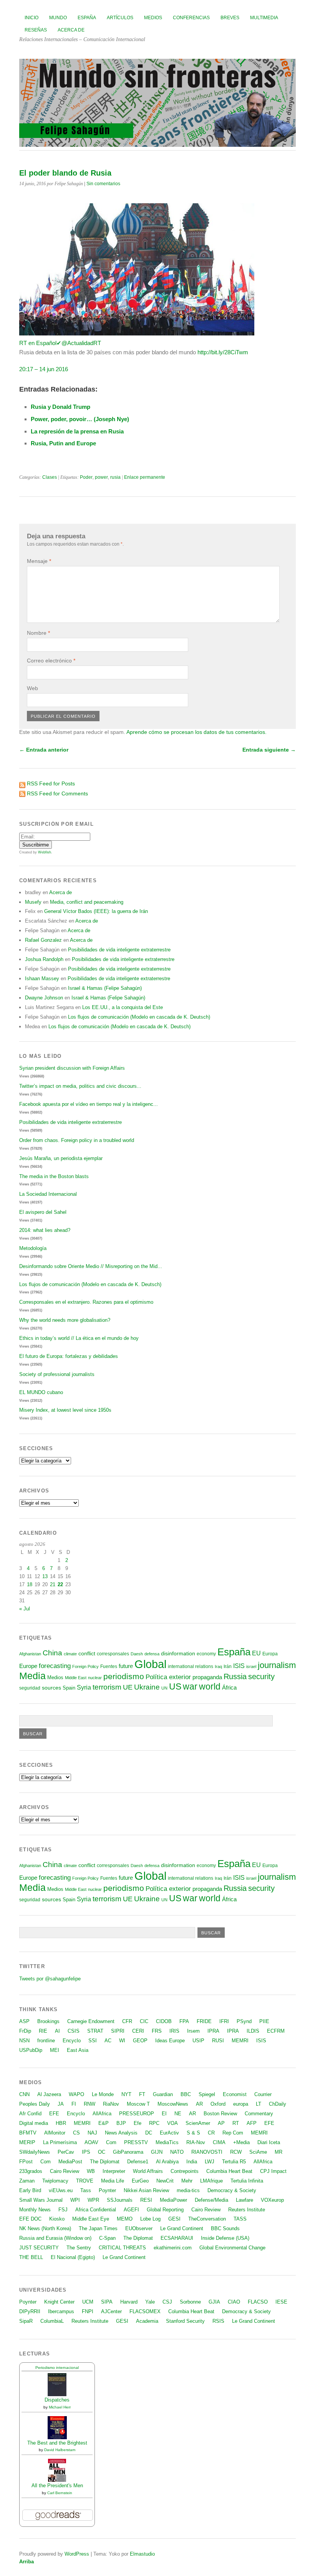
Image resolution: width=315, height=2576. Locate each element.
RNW (90, 2104)
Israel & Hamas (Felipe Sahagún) (105, 988)
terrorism (107, 1687)
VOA (172, 2123)
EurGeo (140, 2181)
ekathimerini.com (173, 2248)
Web (32, 688)
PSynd (244, 2021)
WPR (93, 2200)
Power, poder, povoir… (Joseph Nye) (80, 419)
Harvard (129, 2302)
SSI (93, 2041)
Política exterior (168, 1677)
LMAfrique (211, 2181)
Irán (228, 1666)
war (190, 1686)
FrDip (25, 2031)
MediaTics (167, 2142)
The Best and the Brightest (57, 2443)
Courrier (263, 2094)
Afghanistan (30, 1654)
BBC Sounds (225, 2228)
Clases (50, 477)
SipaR (26, 2321)
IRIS (174, 2031)
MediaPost (70, 2162)
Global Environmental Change (232, 2248)
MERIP (27, 2142)
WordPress (77, 2554)
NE (178, 2114)
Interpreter (114, 2171)
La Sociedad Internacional (48, 1194)
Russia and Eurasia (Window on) (55, 2238)
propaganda (207, 1677)
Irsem (193, 2031)
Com (111, 2142)
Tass (86, 2190)
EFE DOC (30, 2219)
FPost (26, 2162)
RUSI (218, 2041)
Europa (270, 1654)
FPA (184, 2021)
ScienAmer (198, 2123)
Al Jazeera (49, 2094)
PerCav (66, 2152)
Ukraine (147, 1687)
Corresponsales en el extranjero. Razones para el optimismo (86, 1302)
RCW (236, 2152)
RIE (43, 2031)
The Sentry (79, 2248)
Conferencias (191, 18)
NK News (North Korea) (45, 2228)
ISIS (239, 1666)
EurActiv (169, 2133)
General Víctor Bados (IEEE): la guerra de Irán (96, 911)
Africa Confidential (96, 2210)
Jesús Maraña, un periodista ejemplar (61, 1158)
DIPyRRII (30, 2311)
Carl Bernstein (60, 2493)
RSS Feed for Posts (51, 783)
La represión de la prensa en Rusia (77, 431)
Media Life (113, 2181)
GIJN (157, 2152)
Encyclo (72, 2041)
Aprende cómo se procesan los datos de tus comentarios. (196, 732)
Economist (235, 2094)
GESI (174, 2219)
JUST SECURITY (39, 2248)
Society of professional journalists (57, 1374)
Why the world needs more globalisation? (65, 1320)
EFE (54, 2114)
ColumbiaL (52, 2321)
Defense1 (138, 2162)
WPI (75, 2200)
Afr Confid (30, 2114)
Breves (230, 18)
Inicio (31, 18)
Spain (69, 1688)
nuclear (95, 1678)
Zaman (27, 2181)
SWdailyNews (35, 2152)
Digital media (34, 2123)
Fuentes (109, 1666)
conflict (87, 1653)
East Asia (78, 2050)
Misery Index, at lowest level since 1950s (65, 1410)
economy (206, 1654)
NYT (126, 2094)
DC (149, 2133)
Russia (235, 1676)
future (126, 1666)
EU (256, 1653)
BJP (121, 2123)
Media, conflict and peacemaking (87, 902)
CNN (24, 2094)
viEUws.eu (61, 2190)
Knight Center (59, 2302)
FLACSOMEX (145, 2311)
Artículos (120, 18)
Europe (28, 1666)
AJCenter (111, 2311)
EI (164, 2114)
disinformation (178, 1654)
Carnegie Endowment (91, 2021)
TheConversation (207, 2219)
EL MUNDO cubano (41, 1392)
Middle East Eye (91, 2219)
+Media (241, 2142)
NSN (24, 2041)
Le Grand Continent (182, 2228)
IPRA (213, 2031)
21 (53, 1584)
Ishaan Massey (42, 978)
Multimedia (264, 18)
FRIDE (204, 2021)
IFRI (224, 2021)
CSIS (74, 2031)
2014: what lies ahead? (45, 1230)
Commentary (259, 2114)
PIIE (264, 2021)
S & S (193, 2133)
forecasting (55, 1666)
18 (30, 1584)
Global (150, 1664)
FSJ (63, 2210)
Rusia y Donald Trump (61, 407)
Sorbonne (190, 2302)
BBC (186, 2094)
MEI (55, 2050)
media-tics (188, 2190)
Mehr (187, 2181)
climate (70, 1654)
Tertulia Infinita (247, 2181)
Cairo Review (65, 2171)
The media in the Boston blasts (54, 1176)
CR (211, 2133)
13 (45, 1576)
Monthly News (35, 2210)
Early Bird (30, 2190)
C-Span (107, 2238)
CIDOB (164, 2021)
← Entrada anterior (44, 750)
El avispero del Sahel (43, 1212)
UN (164, 1688)
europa (241, 2104)
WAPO (76, 2094)
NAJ (92, 2133)
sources (51, 1688)
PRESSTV (136, 2142)
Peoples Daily (35, 2104)
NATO (177, 2152)
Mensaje (39, 561)
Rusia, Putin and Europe (63, 443)
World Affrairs (148, 2171)
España (87, 18)
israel (251, 1666)
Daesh (137, 1654)
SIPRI (118, 2031)
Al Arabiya (167, 2162)
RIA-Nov (196, 2142)
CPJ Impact (273, 2171)
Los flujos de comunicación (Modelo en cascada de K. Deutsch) (139, 1017)
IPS (86, 2152)
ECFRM (276, 2031)
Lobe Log (150, 2219)
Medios (153, 18)
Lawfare (245, 2200)
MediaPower (173, 2200)
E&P (104, 2123)
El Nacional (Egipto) (73, 2257)
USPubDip (31, 2050)
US (175, 1686)
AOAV (91, 2142)
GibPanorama (128, 2152)
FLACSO (258, 2302)
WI (122, 2041)
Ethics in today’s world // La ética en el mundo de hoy (79, 1338)
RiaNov (111, 2104)
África (229, 1688)
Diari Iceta (269, 2142)
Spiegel (207, 2094)
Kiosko (57, 2219)
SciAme (258, 2152)
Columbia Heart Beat (229, 2171)
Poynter (107, 2190)
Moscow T (138, 2104)
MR (279, 2152)
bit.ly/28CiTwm (223, 352)
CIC (144, 2021)
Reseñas (36, 30)
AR (199, 2104)
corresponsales (113, 1654)
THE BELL (31, 2257)
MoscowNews (173, 2104)
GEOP (140, 2041)
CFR (127, 2021)
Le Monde (103, 2094)
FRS (157, 2031)
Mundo (58, 18)
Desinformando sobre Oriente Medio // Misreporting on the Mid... (91, 1266)
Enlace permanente (145, 477)
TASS (240, 2219)
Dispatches (57, 2400)
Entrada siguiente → (269, 750)
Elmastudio (142, 2554)
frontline (46, 2041)
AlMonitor (55, 2133)
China (52, 1653)
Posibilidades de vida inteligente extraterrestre (119, 950)
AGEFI (131, 2210)
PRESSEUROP (137, 2114)
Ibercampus (61, 2311)
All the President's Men (57, 2486)
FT (142, 2094)
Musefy (33, 902)
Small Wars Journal (41, 2200)
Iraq (218, 1666)
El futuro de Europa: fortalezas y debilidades (69, 1356)
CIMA (219, 2142)
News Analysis (121, 2133)
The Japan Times (98, 2228)
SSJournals (120, 2200)
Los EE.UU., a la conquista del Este (123, 1007)
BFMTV (28, 2133)
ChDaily (278, 2104)
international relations (191, 1666)
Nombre (38, 633)
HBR (61, 2123)
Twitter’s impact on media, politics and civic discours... (80, 1086)
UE (128, 1687)
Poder (86, 477)
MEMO (125, 2219)
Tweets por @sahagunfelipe (50, 1979)
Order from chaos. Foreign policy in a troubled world (77, 1140)
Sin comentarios (103, 184)
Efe (138, 2123)
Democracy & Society (232, 2190)
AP (221, 2123)
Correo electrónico (51, 661)
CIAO (234, 2302)
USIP (198, 2041)
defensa (152, 1654)
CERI (138, 2031)
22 (60, 1584)
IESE (281, 2302)
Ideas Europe (170, 2041)
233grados (31, 2171)
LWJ (210, 2162)
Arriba (27, 2562)
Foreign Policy (85, 1666)
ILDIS (253, 2031)
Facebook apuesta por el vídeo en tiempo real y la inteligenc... (89, 1104)
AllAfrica (102, 2114)
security (261, 1676)
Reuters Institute (247, 2210)
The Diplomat (105, 2162)
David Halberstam (60, 2450)
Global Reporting (165, 2210)
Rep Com (233, 2133)
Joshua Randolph (44, 959)
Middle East (76, 1678)
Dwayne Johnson (44, 998)
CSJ (167, 2302)
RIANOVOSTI (207, 2152)
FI (74, 2104)
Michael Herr (60, 2407)
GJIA (214, 2302)
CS (76, 2133)
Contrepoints (185, 2171)
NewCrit (165, 2181)
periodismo (124, 1676)
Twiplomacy (55, 2181)
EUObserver (139, 2228)
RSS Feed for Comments (57, 793)
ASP (24, 2021)
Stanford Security (185, 2321)
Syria (84, 1687)
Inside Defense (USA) (225, 2238)
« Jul (25, 1609)
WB (91, 2171)
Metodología (33, 1248)
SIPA (107, 2302)
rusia (115, 477)
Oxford (218, 2104)
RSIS (218, 2321)
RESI (146, 2200)
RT (236, 2123)
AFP (252, 2123)
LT (259, 2104)
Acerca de (71, 30)
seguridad (30, 1688)
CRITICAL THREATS (122, 2248)
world (210, 1686)
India (192, 2162)
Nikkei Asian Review (146, 2190)
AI (57, 2031)
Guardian (163, 2094)
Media (32, 1676)
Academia (147, 2321)
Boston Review (220, 2114)
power (101, 477)
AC (108, 2041)
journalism (277, 1665)
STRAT (95, 2031)
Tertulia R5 (234, 2162)
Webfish (45, 852)
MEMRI (240, 2041)
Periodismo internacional (57, 2368)
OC (102, 2152)
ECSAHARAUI (177, 2238)
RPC (154, 2123)
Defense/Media (211, 2200)
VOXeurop (272, 2200)
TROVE (85, 2181)
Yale (150, 2302)
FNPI (88, 2311)
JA (61, 2104)
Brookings (48, 2021)
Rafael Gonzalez (43, 940)
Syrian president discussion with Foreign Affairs (72, 1068)
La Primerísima (60, 2142)
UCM (88, 2302)
